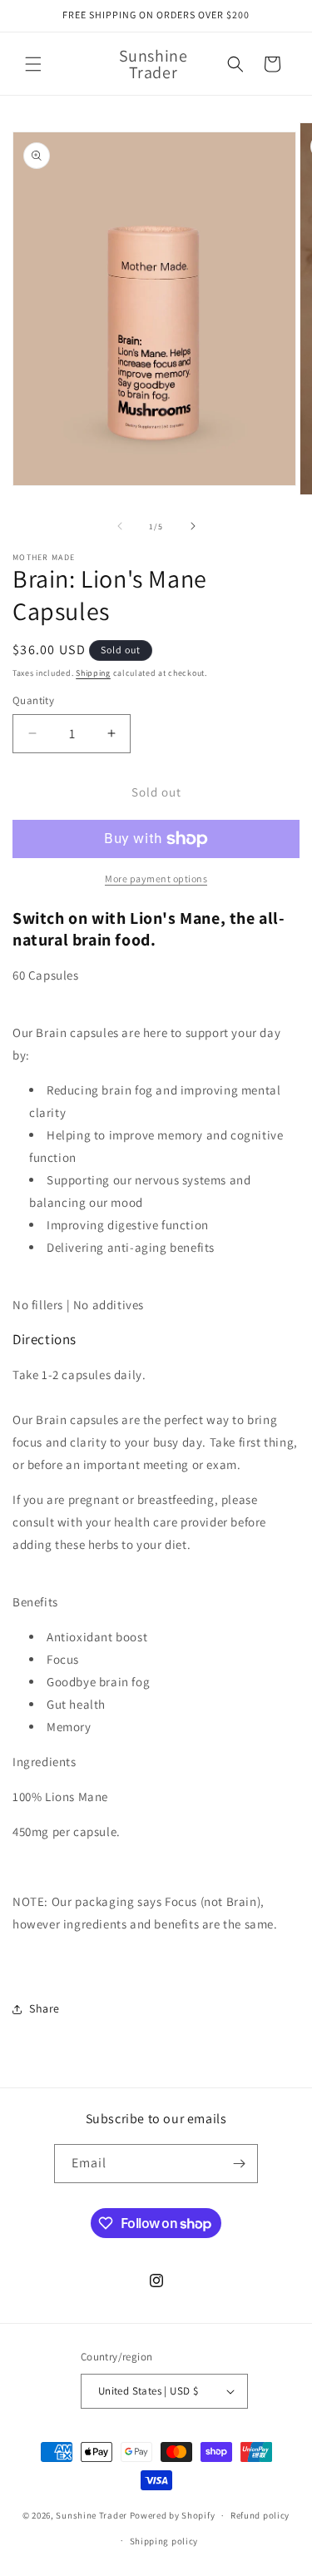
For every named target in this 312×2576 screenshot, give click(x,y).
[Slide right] (193, 526)
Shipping (93, 673)
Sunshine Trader (92, 2515)
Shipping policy (164, 2541)
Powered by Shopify (173, 2515)
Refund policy (260, 2515)
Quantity (33, 700)
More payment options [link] (156, 879)
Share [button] (45, 2008)
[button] (33, 64)
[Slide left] (120, 526)
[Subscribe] (239, 2164)
